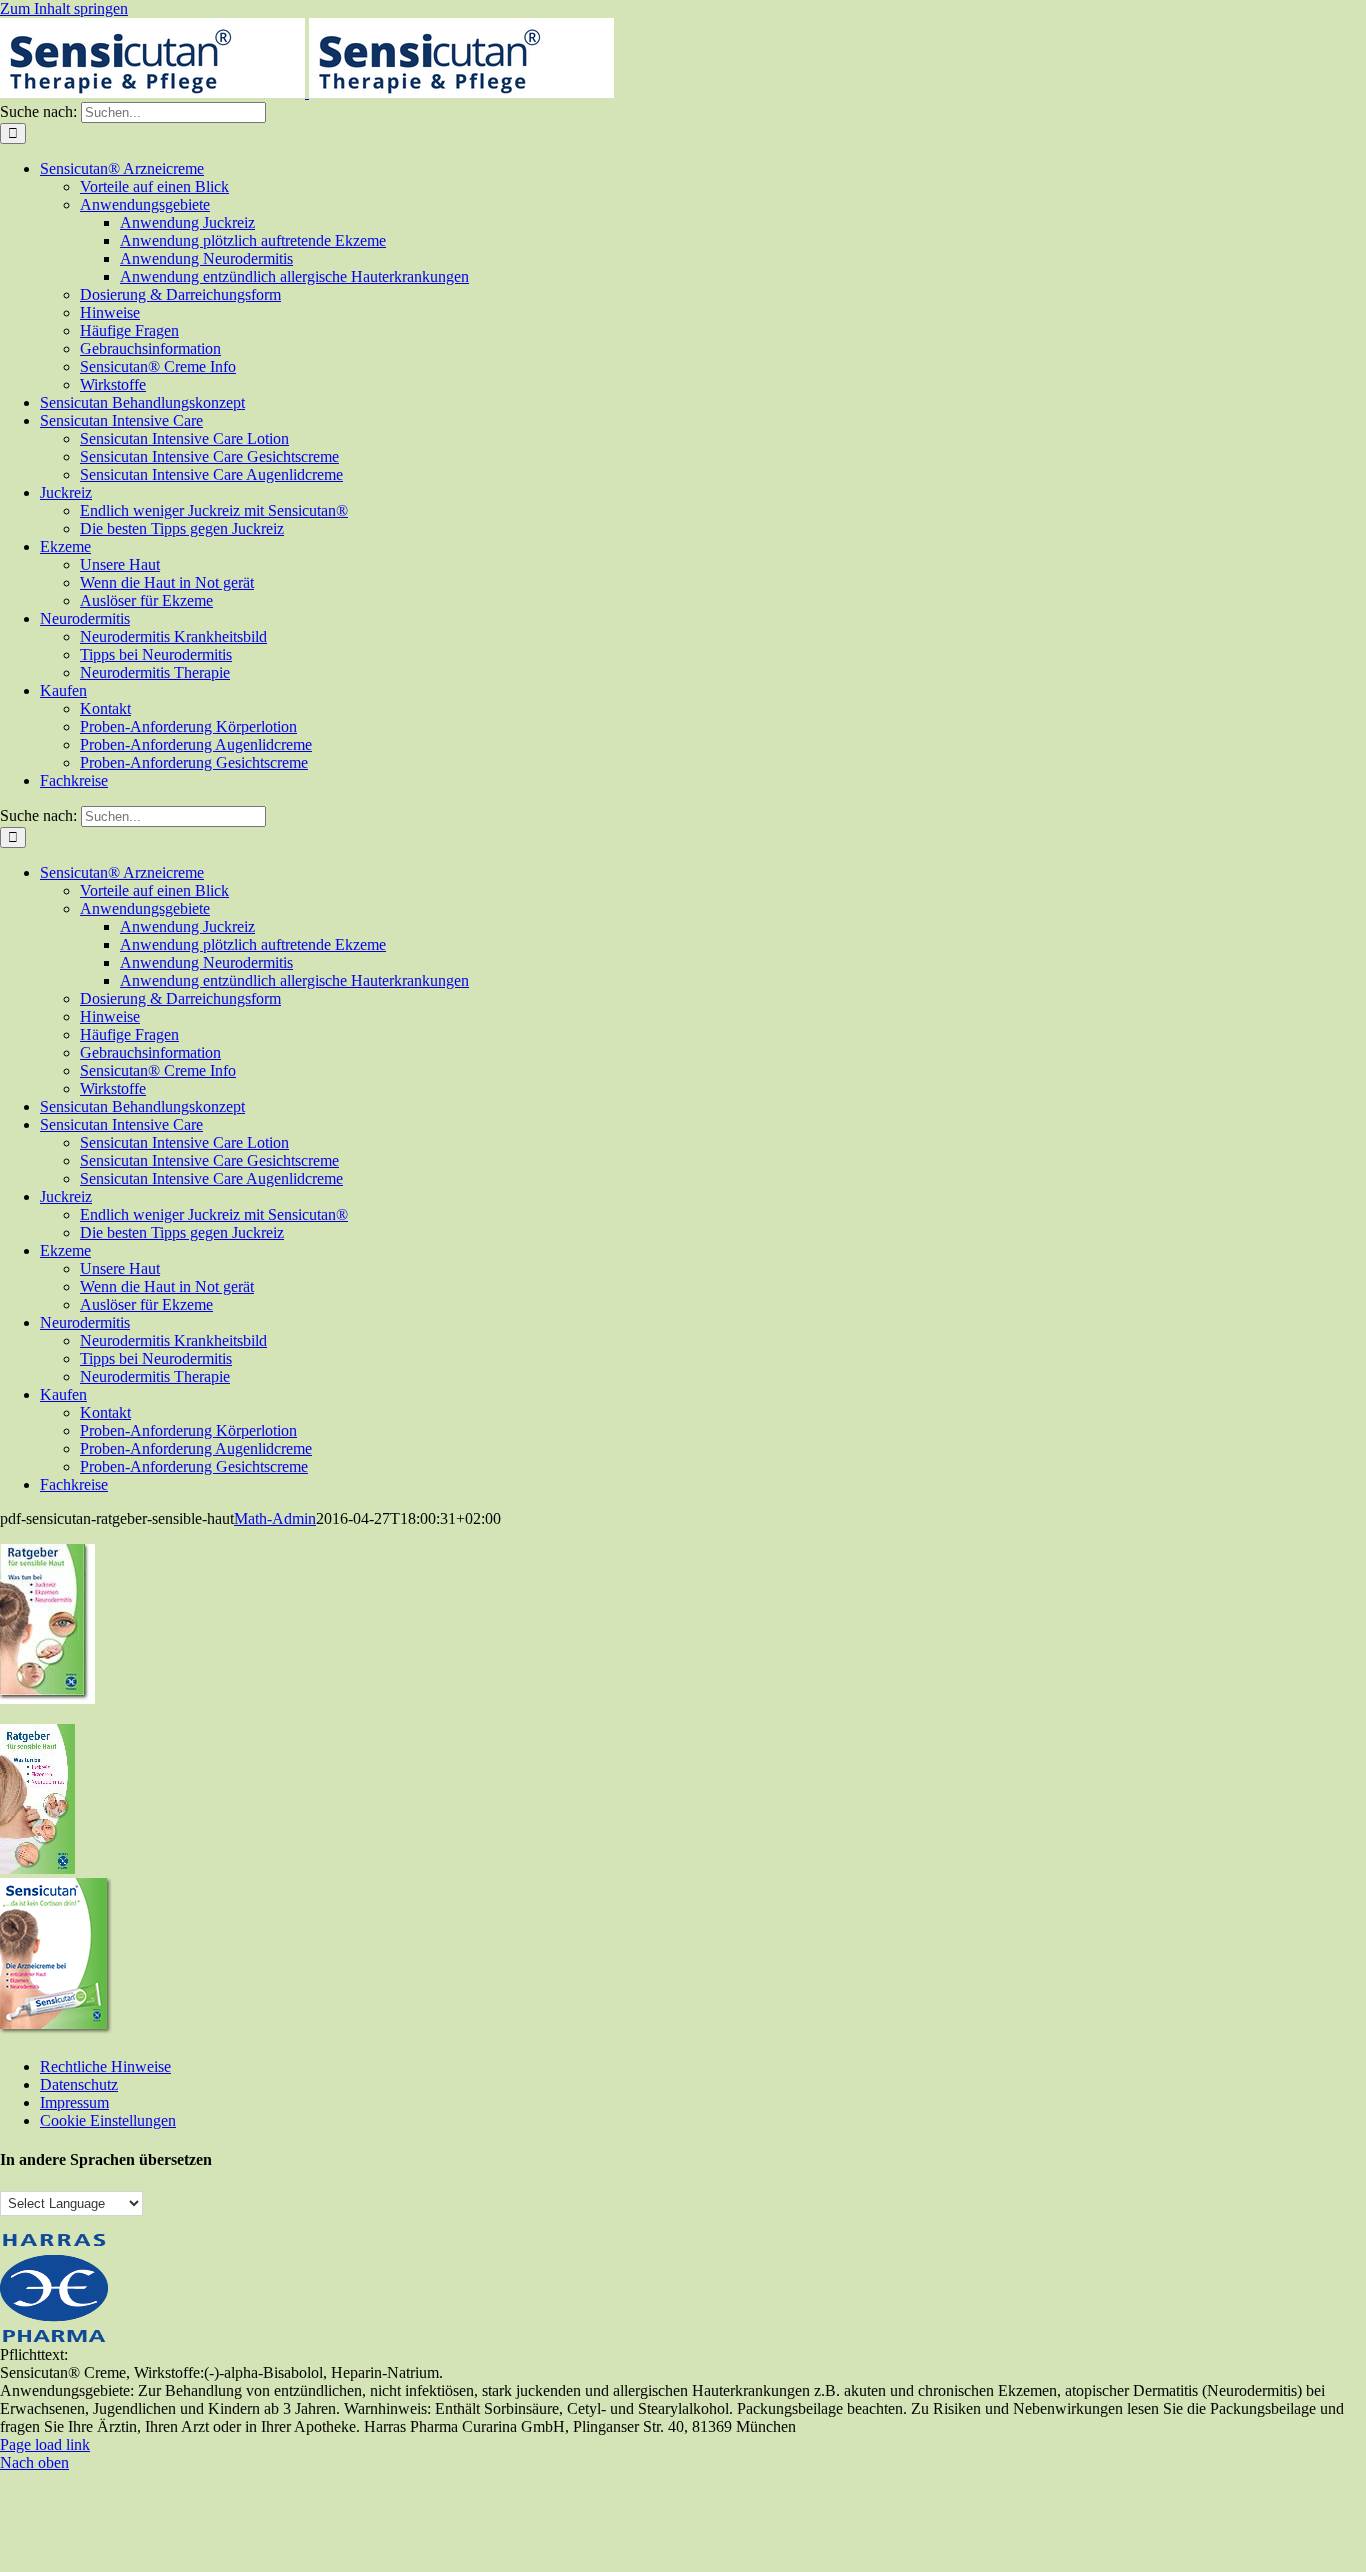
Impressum (74, 2102)
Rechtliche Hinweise (105, 2066)
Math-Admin (275, 1518)
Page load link (45, 2444)
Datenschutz (79, 2084)
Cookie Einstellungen (108, 2120)
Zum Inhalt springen (64, 8)
